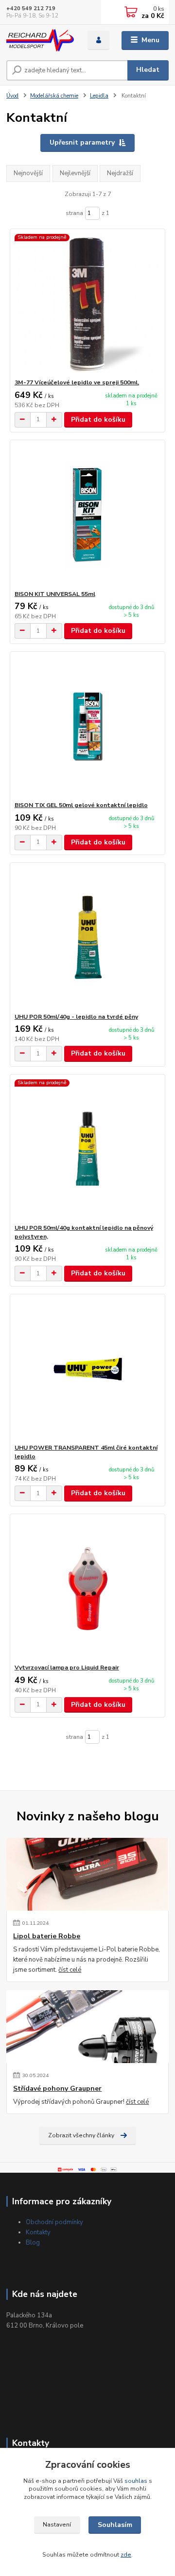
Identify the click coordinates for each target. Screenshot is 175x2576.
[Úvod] (40, 41)
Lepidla (99, 96)
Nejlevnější (75, 173)
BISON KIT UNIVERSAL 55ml (55, 594)
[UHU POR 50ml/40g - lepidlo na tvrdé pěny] (88, 938)
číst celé (70, 1970)
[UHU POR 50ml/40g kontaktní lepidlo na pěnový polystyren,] (88, 1149)
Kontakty (38, 2232)
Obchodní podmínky (54, 2222)
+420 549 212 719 (31, 8)
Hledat (148, 70)
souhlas (136, 2481)
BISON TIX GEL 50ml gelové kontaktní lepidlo (81, 805)
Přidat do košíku (98, 420)
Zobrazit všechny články (81, 2135)
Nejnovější (28, 173)
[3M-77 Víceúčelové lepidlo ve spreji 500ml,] (88, 304)
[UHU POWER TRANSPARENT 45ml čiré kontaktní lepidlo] (88, 1369)
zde (126, 2555)
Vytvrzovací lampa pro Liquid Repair (67, 1668)
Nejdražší (120, 173)
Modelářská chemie (54, 96)
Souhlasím (115, 2525)
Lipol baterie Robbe (47, 1936)
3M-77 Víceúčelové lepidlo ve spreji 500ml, (77, 382)
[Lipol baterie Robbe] (87, 1874)
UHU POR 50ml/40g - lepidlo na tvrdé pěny (76, 1017)
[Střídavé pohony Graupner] (87, 2027)
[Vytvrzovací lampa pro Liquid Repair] (88, 1589)
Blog (33, 2243)
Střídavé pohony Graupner (57, 2089)
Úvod (12, 96)
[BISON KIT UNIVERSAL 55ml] (88, 515)
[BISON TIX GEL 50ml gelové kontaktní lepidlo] (88, 726)
